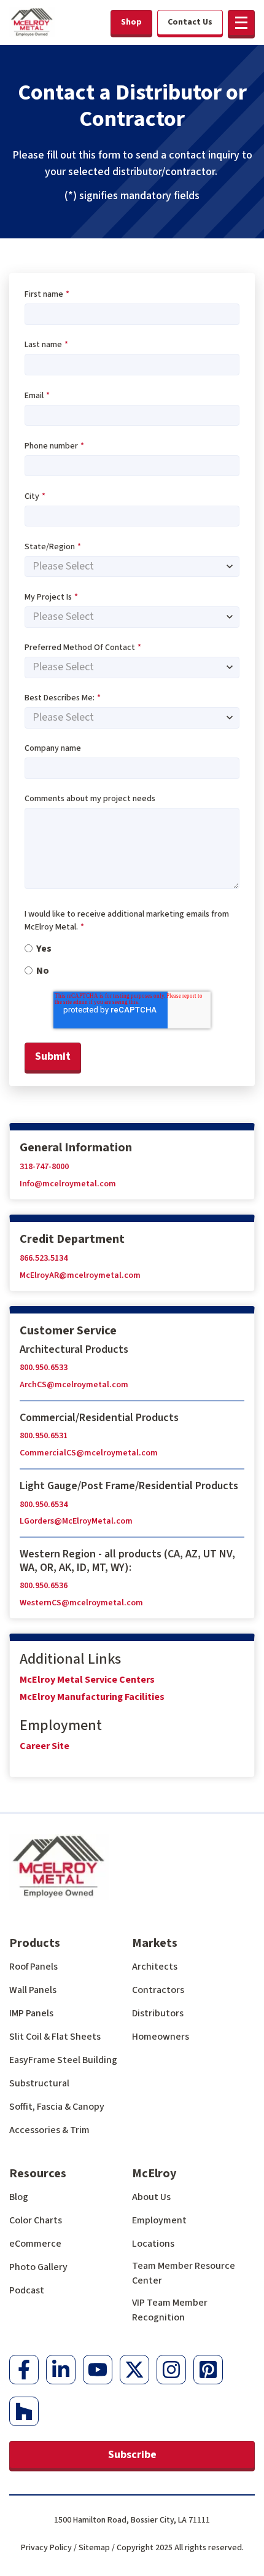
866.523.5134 (44, 1258)
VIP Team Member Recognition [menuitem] (170, 2310)
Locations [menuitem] (153, 2244)
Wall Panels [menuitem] (33, 1990)
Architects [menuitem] (155, 1967)
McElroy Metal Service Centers (87, 1680)
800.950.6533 (44, 1368)
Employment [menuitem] (159, 2220)
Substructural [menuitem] (39, 2083)
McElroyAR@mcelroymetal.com (80, 1275)
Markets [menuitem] (155, 1943)
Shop (131, 22)
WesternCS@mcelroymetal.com (81, 1603)
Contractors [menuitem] (158, 1990)
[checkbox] (132, 959)
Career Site (45, 1746)
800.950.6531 (44, 1436)
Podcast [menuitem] (27, 2290)
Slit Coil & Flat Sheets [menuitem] (55, 2037)
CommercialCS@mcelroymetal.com (89, 1453)
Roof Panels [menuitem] (33, 1967)
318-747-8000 (44, 1167)
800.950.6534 (44, 1505)
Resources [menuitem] (38, 2174)
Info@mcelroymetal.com (68, 1184)
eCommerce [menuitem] (35, 2244)
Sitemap (94, 2548)
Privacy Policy (46, 2548)
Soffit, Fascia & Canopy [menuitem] (57, 2107)
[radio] (132, 948)
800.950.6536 (44, 1586)
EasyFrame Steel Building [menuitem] (63, 2060)
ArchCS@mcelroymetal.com (74, 1385)
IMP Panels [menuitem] (31, 2013)
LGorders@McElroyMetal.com (76, 1521)
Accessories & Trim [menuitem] (49, 2130)
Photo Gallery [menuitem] (38, 2267)
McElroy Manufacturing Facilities (92, 1697)
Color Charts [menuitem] (36, 2220)
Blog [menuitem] (19, 2197)
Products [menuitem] (35, 1943)
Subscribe (132, 2455)
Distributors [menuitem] (158, 2013)
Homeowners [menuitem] (161, 2037)
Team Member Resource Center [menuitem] (184, 2273)
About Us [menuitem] (151, 2197)
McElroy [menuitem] (154, 2174)
